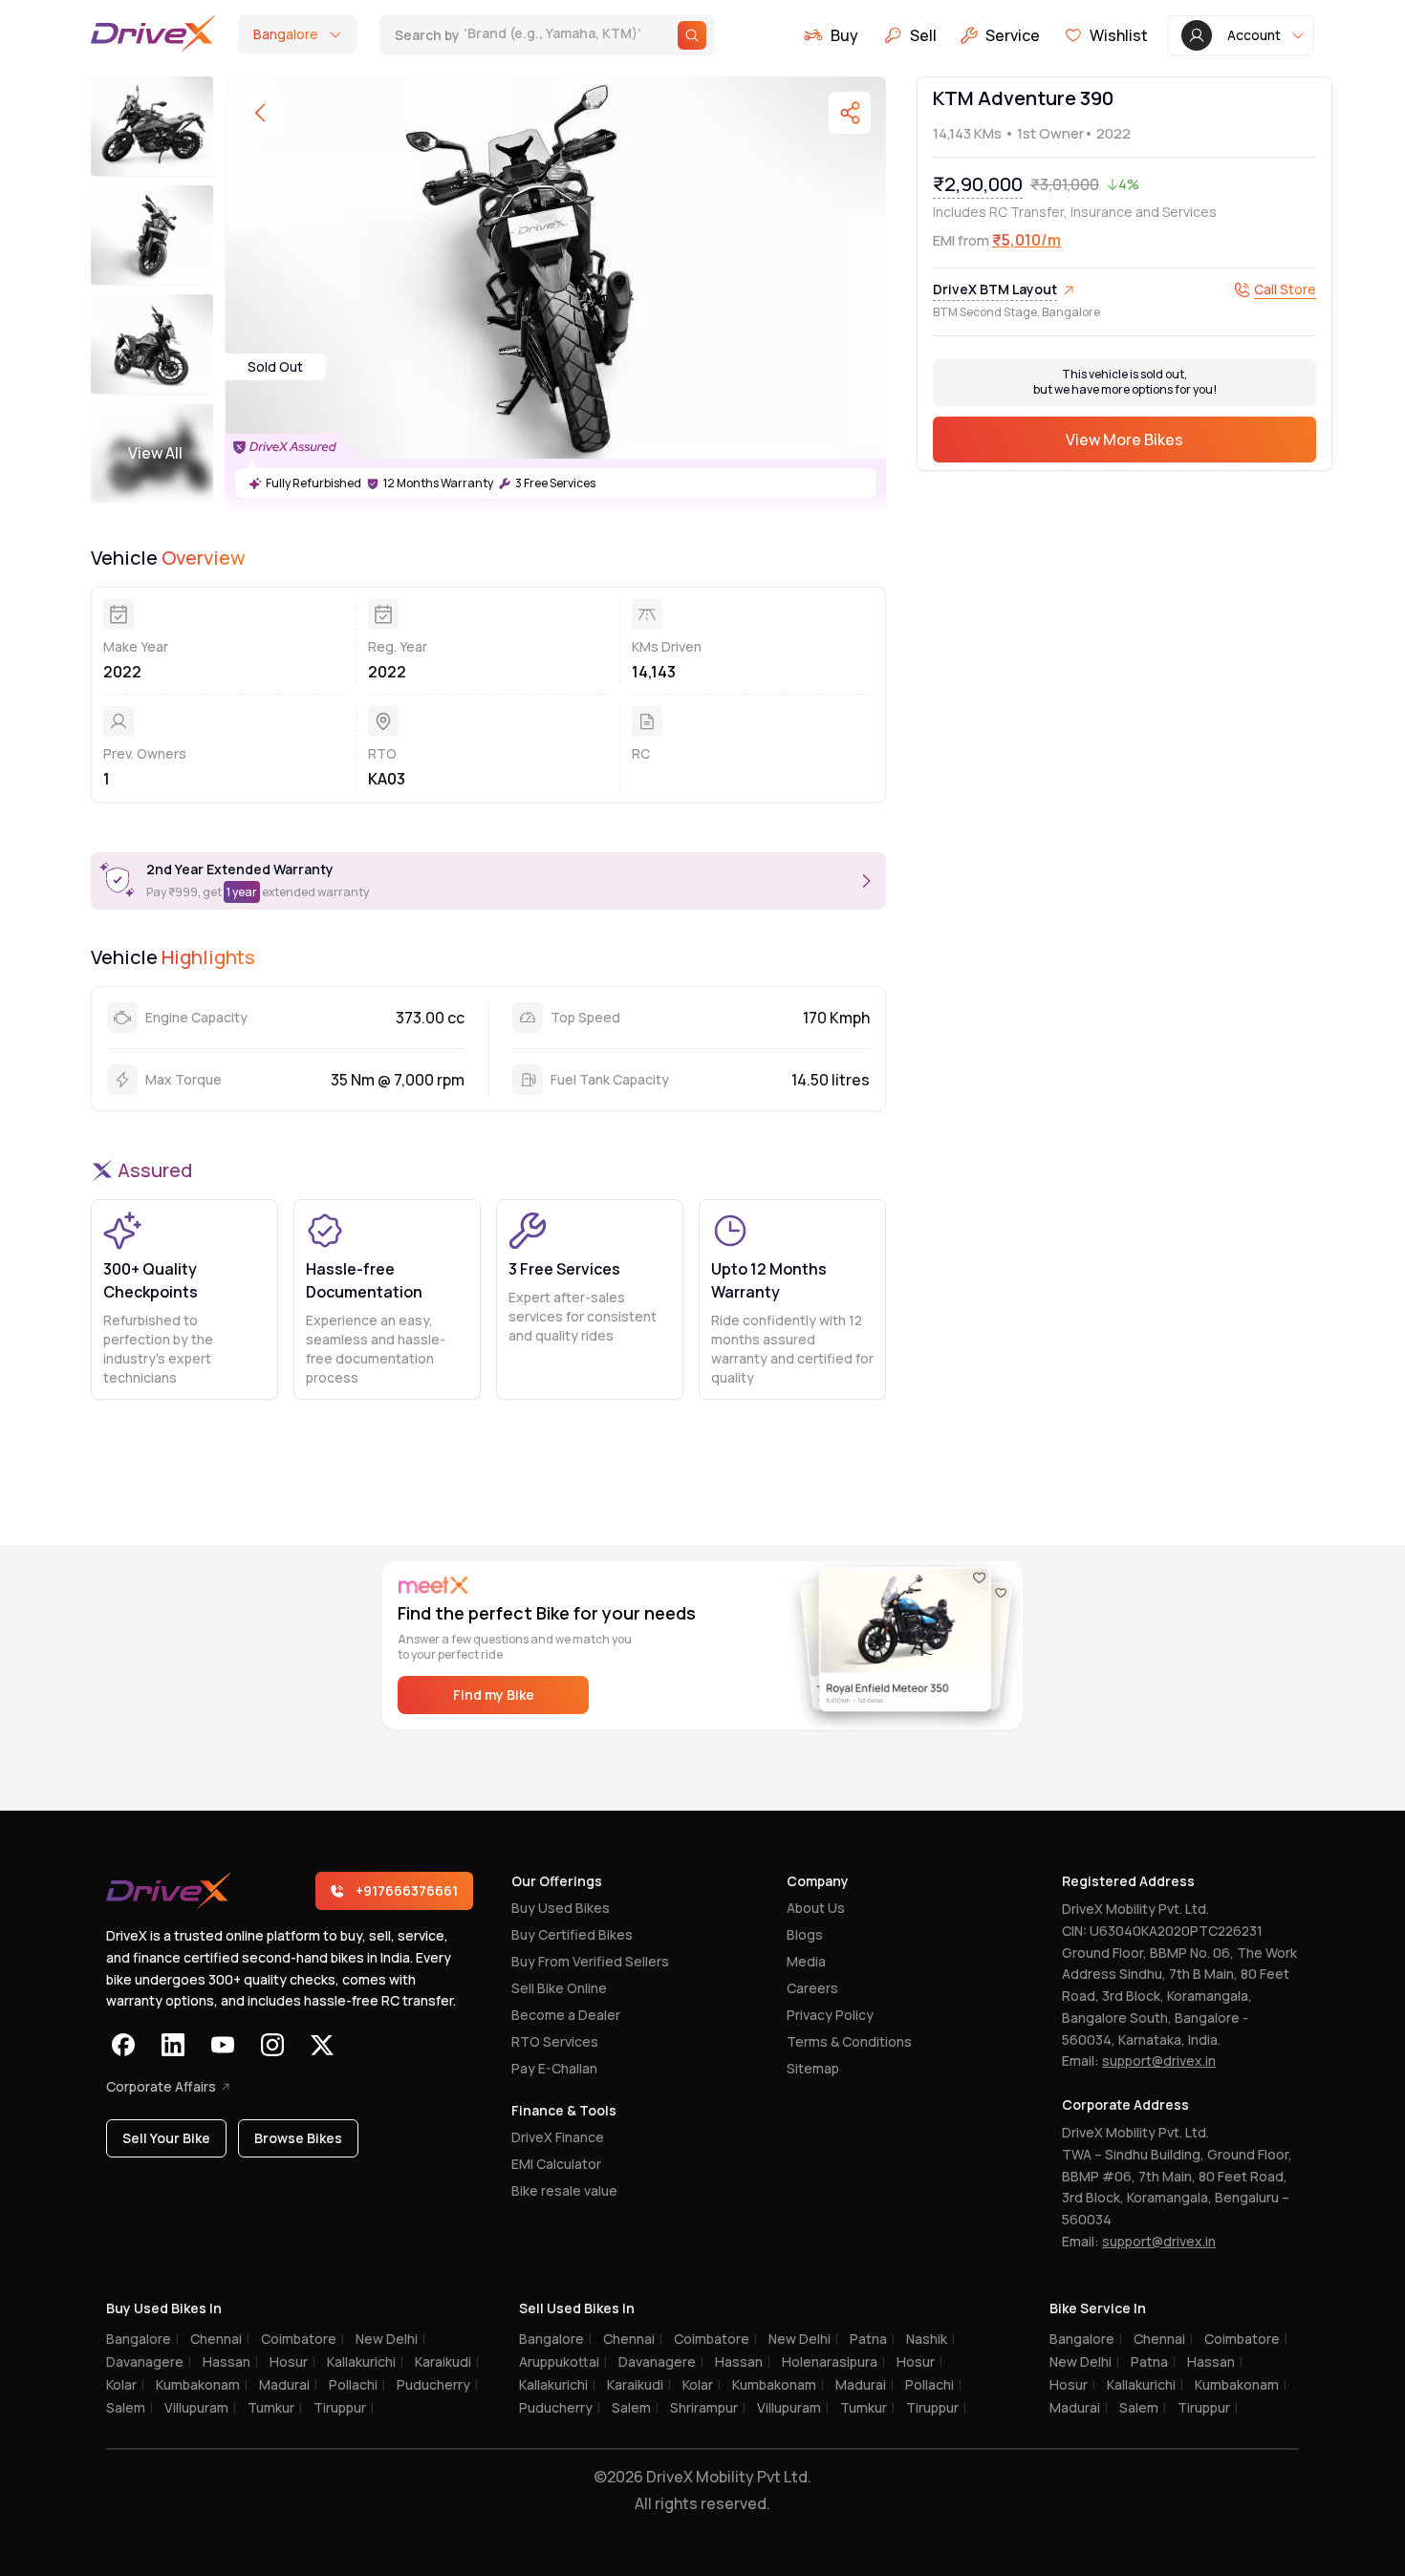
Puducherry (437, 2384)
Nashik (930, 2339)
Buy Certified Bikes (572, 1934)
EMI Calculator (556, 2164)
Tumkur (275, 2407)
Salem (130, 2407)
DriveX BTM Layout (995, 289)
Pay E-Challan (554, 2068)
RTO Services (555, 2041)
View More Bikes (1124, 440)
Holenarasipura (833, 2361)
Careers (812, 1988)
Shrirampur (708, 2407)
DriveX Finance (558, 2137)
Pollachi (357, 2384)
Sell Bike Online (559, 1988)
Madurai (288, 2384)
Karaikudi (447, 2361)
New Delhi (390, 2339)
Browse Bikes (298, 2138)
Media (806, 1961)
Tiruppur (344, 2407)
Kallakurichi (365, 2361)
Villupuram (200, 2407)
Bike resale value (564, 2190)
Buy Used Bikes (561, 1908)
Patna (872, 2339)
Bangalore (142, 2339)
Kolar (125, 2384)
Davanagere (149, 2361)
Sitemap (813, 2068)
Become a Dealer (566, 2015)
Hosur (292, 2361)
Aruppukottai (563, 2361)
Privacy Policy (830, 2015)
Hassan (230, 2361)
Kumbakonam (202, 2384)
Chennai (220, 2339)
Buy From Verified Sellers (590, 1961)
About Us (816, 1908)
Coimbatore (303, 2339)
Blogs (805, 1934)
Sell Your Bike (166, 2138)
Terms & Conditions (849, 2041)
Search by (507, 35)
